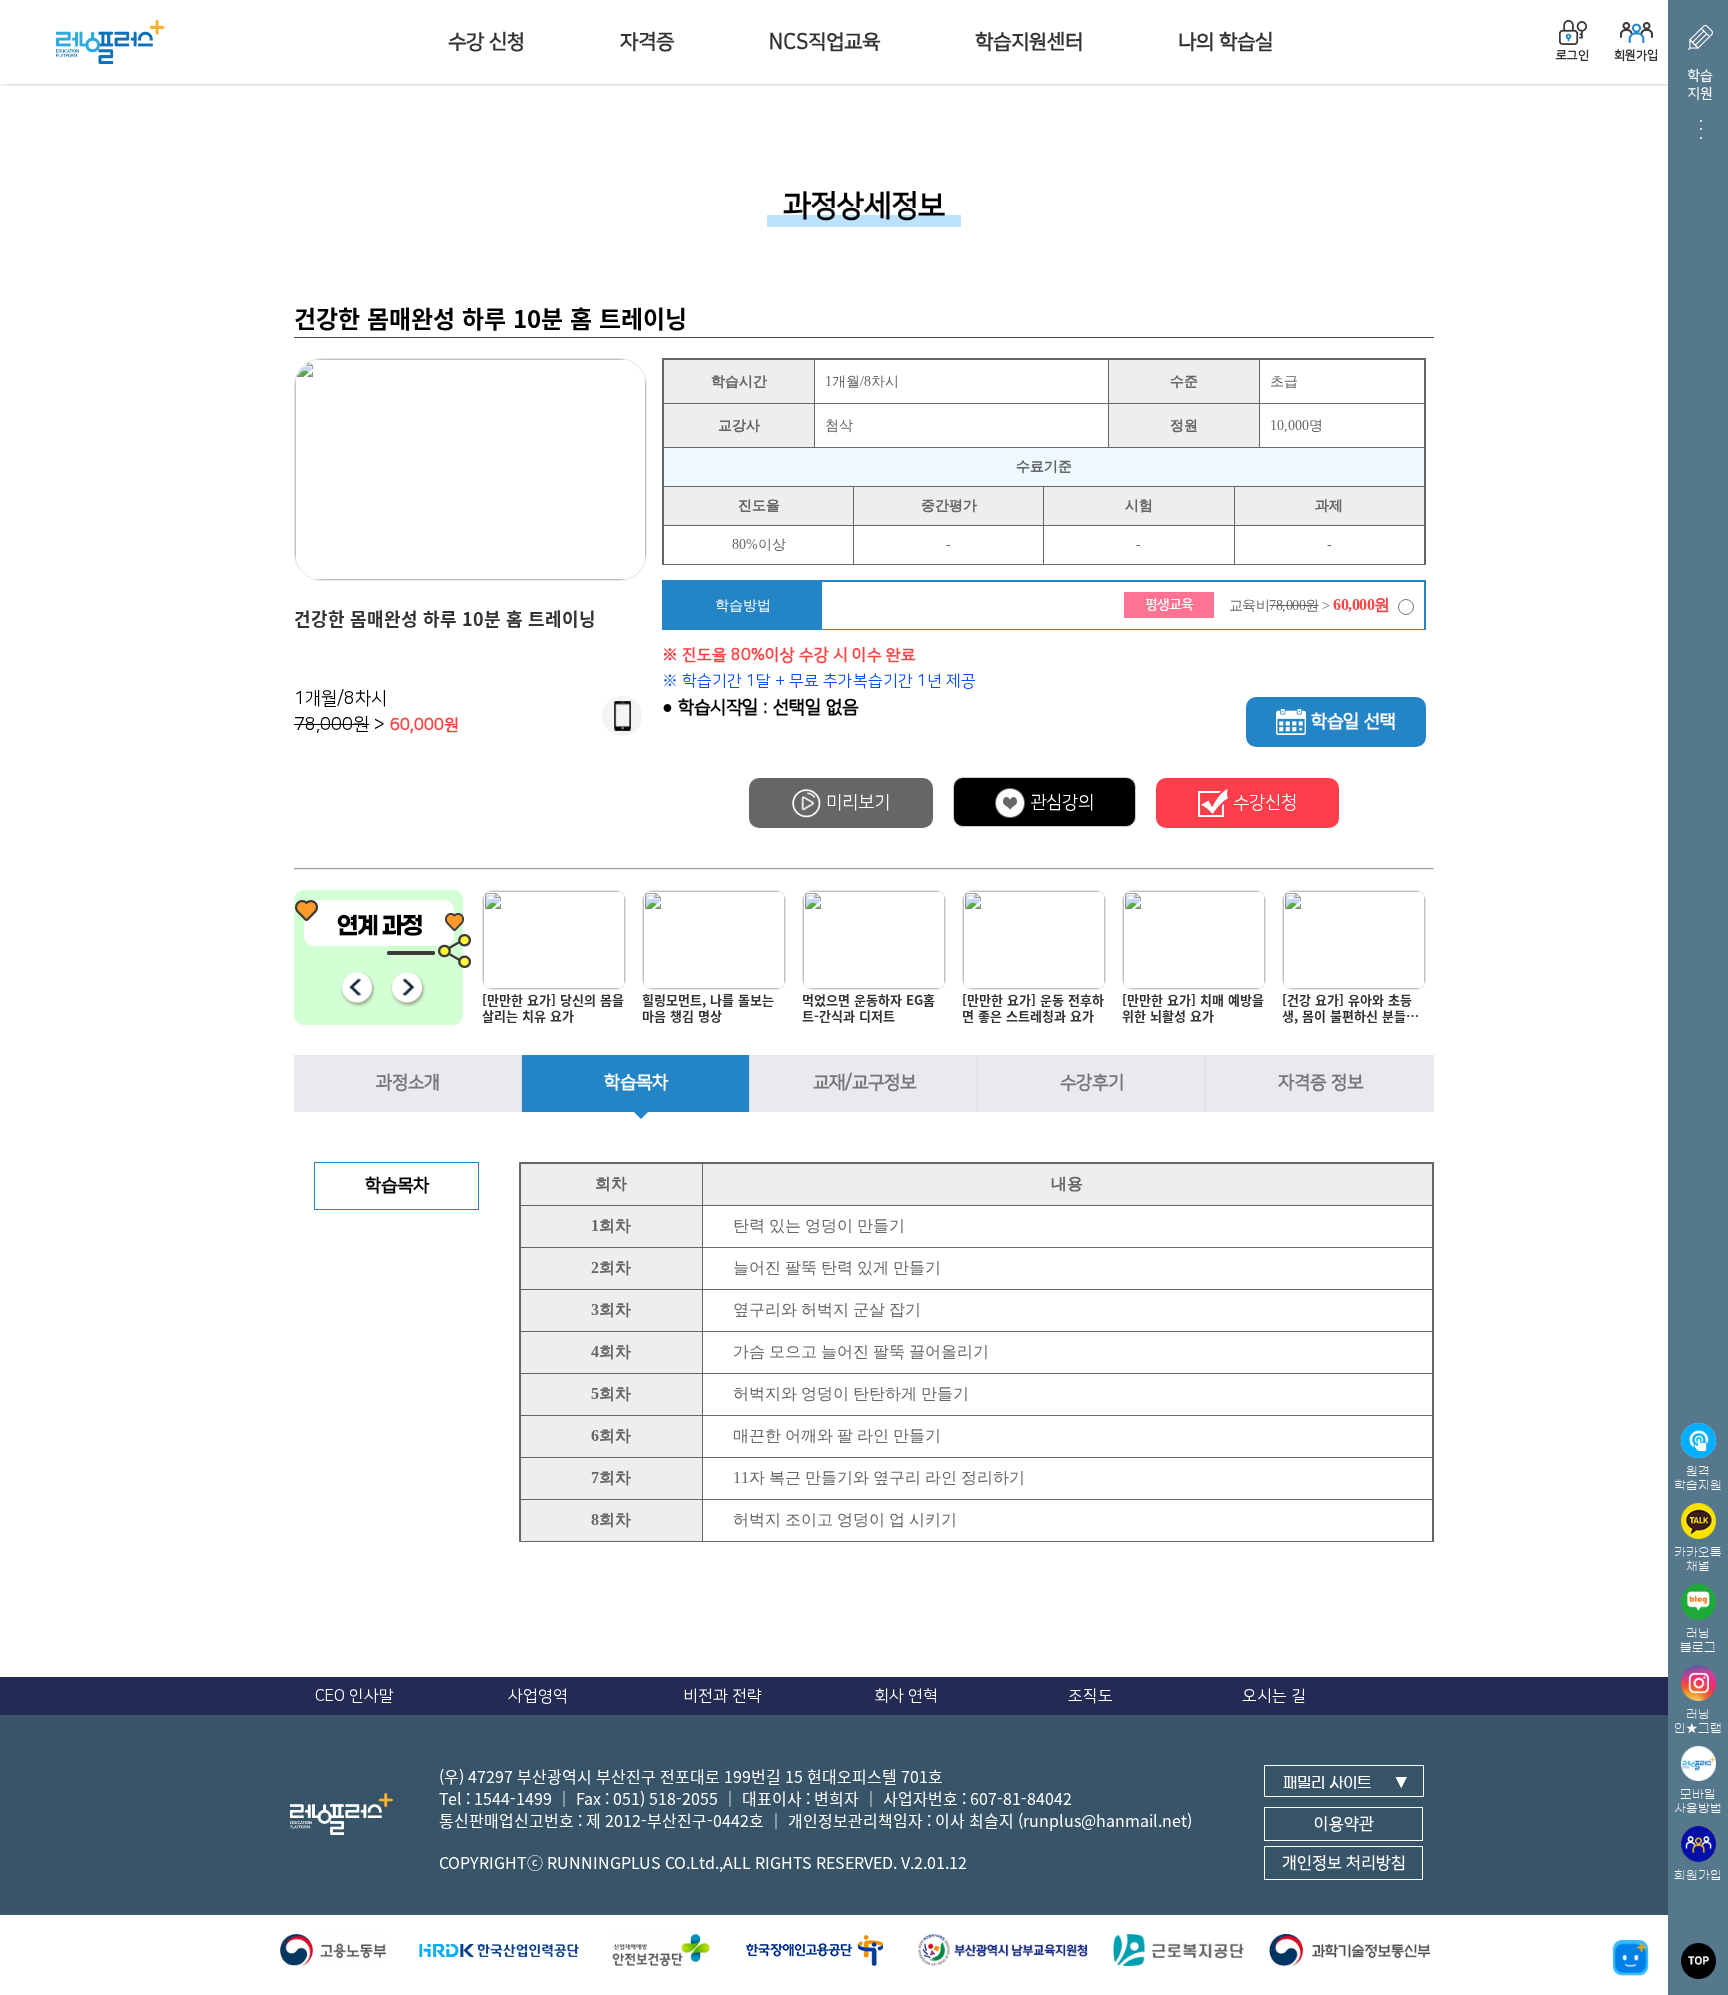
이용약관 (1344, 1824)
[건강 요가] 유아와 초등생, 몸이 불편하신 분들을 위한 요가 (1350, 1012)
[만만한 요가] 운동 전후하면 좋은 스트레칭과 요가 (1033, 1008)
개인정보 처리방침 (1344, 1863)
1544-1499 (513, 1798)
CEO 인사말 (354, 1696)
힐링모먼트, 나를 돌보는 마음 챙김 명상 (708, 1008)
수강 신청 (486, 42)
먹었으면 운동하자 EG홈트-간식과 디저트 (868, 1008)
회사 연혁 (906, 1696)
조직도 (1090, 1696)
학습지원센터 (1029, 42)
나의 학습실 (1225, 42)
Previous (356, 987)
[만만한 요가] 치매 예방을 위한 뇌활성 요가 (1193, 1008)
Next (406, 987)
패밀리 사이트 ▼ (1345, 1782)
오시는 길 (1274, 1696)
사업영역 (538, 1696)
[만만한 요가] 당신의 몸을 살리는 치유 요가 (553, 1008)
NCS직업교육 (824, 42)
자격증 (647, 42)
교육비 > (1309, 604)
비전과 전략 (722, 1696)
